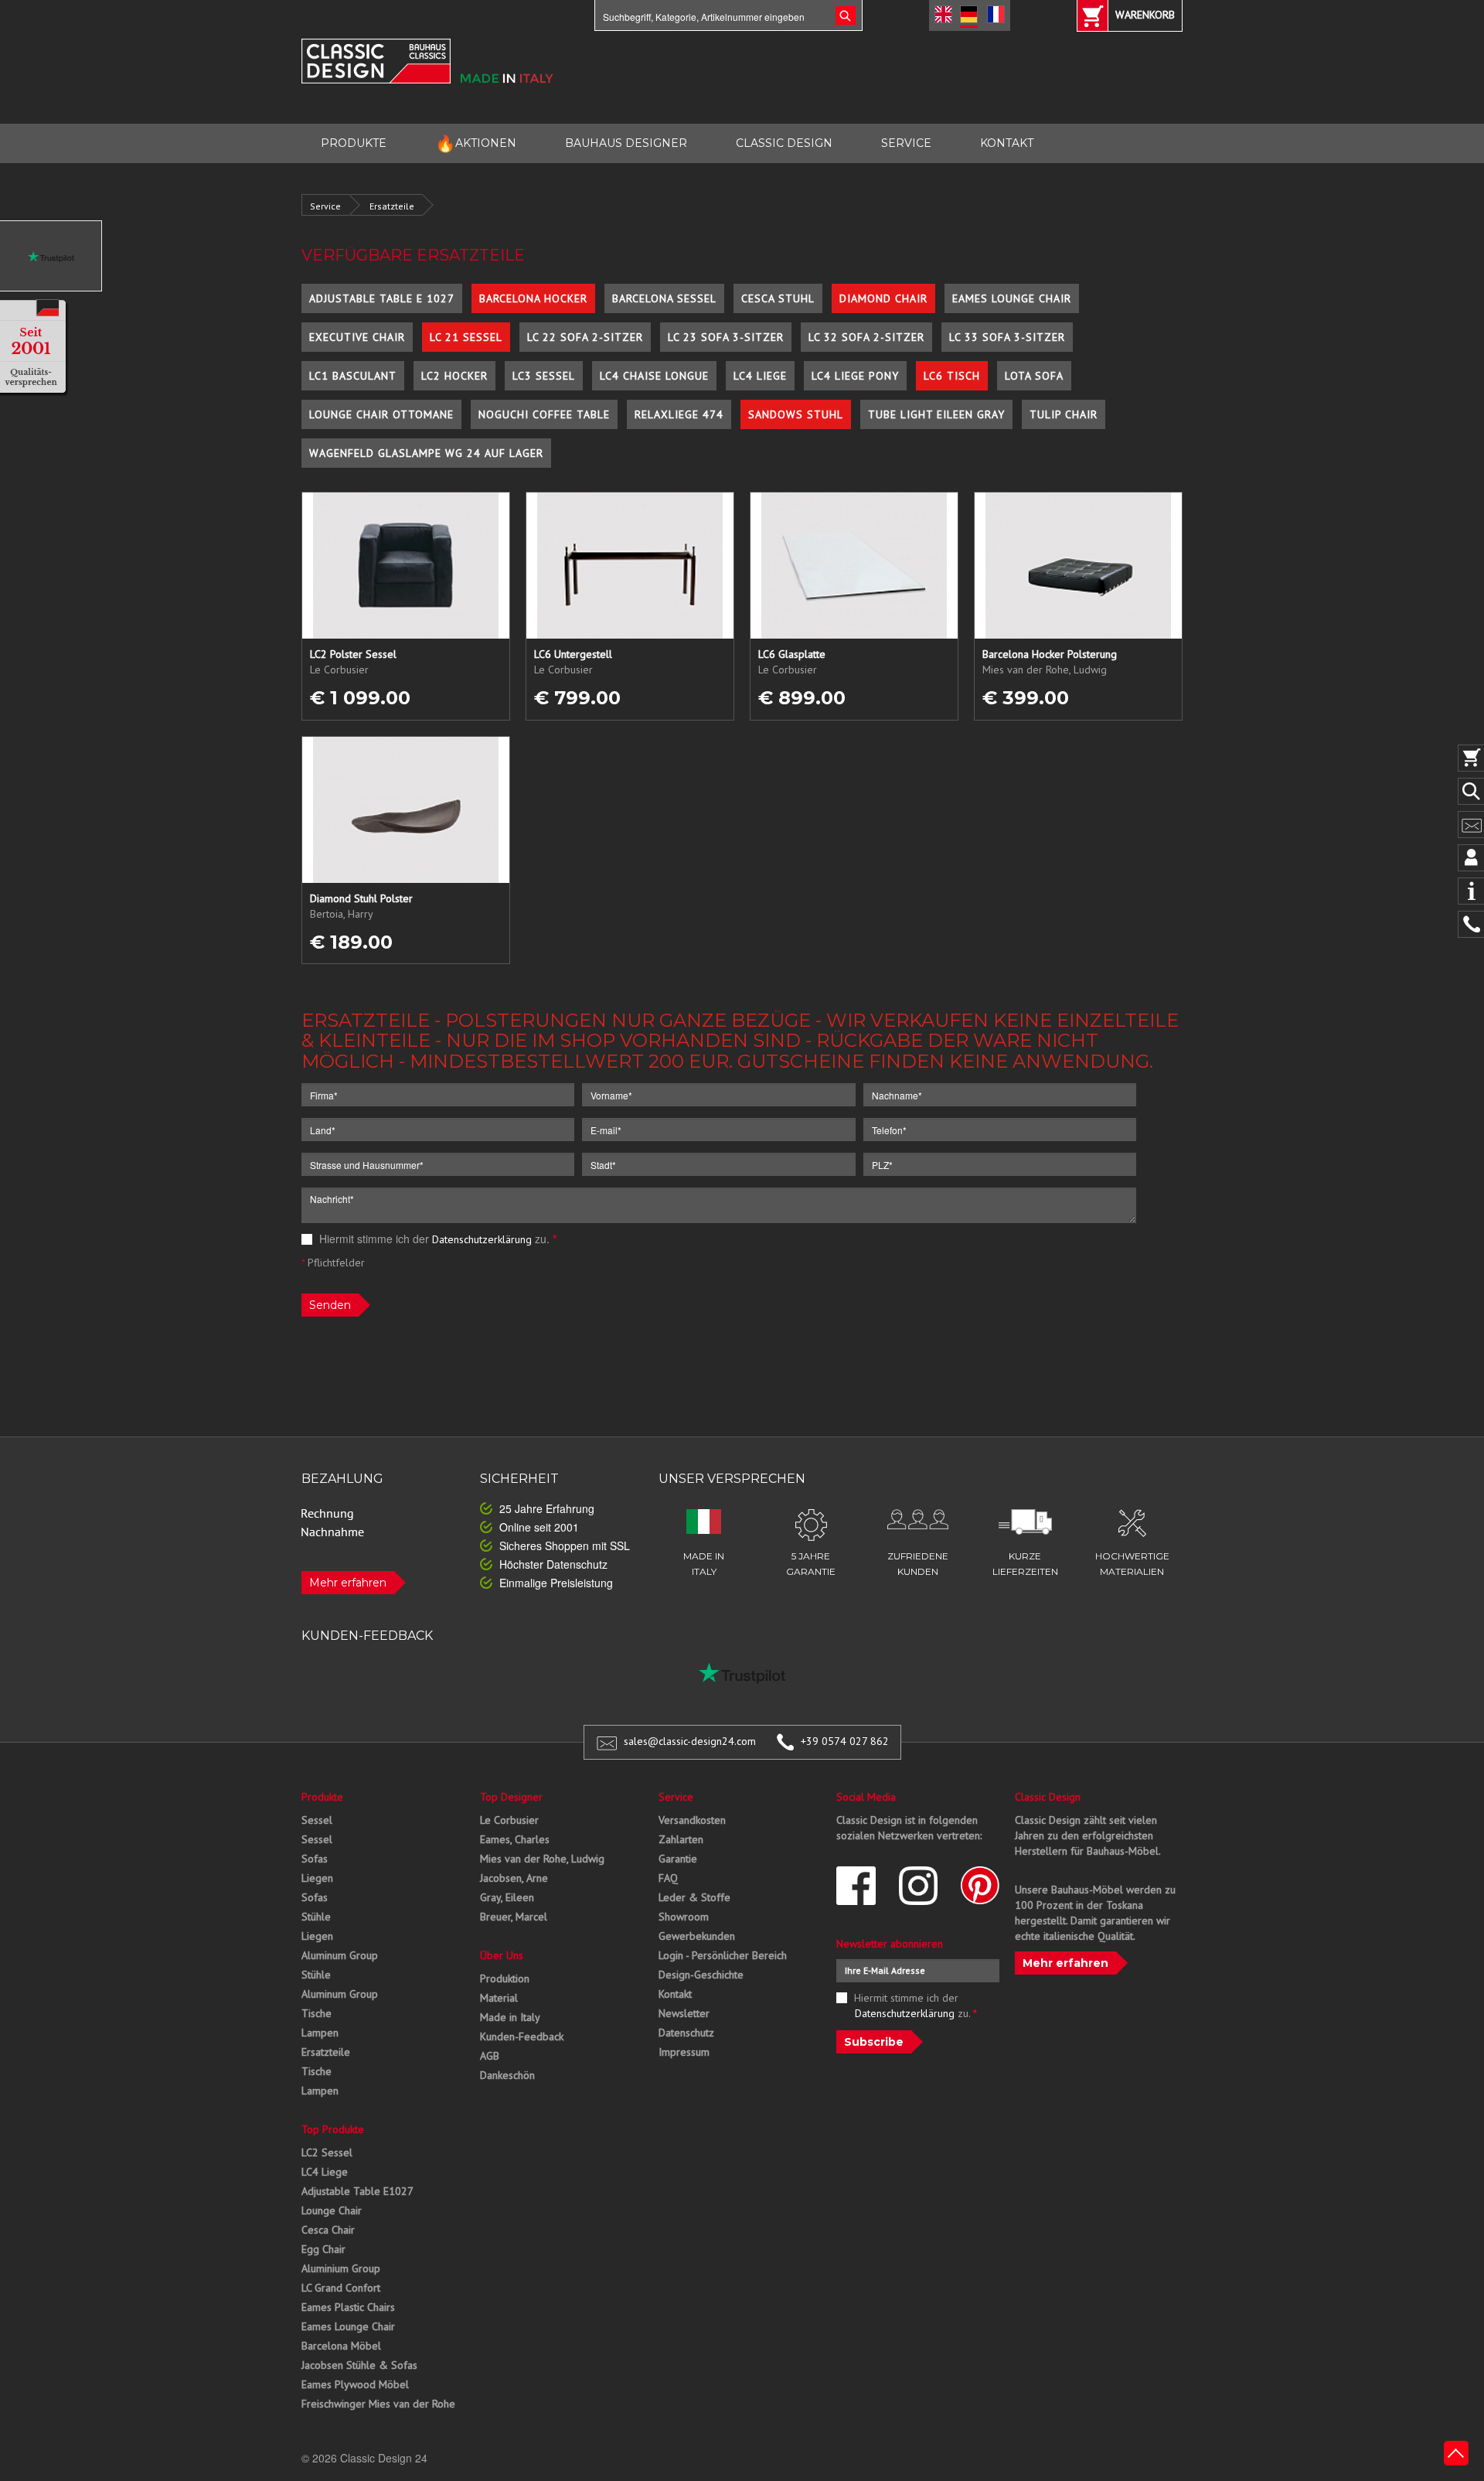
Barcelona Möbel (341, 2346)
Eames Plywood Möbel (355, 2384)
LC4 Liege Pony (855, 376)
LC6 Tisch (952, 376)
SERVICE (906, 143)
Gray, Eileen (507, 1897)
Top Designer (511, 1797)
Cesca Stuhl (778, 298)
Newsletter (684, 2013)
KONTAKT (1007, 143)
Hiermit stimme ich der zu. (436, 1239)
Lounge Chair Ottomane (381, 414)
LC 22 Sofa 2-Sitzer (585, 337)
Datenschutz (686, 2033)
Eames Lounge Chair (1012, 298)
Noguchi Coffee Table (544, 414)
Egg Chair (323, 2249)
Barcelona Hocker (533, 298)
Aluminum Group (340, 1955)
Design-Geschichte (701, 1975)
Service (325, 206)
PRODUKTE (354, 143)
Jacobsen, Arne (514, 1878)
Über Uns (502, 1955)
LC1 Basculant (353, 376)
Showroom (684, 1917)
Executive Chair (357, 337)
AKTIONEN (476, 143)
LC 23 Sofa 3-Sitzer (726, 337)
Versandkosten (692, 1820)
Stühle (316, 1917)
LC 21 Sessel (466, 337)
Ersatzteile (392, 206)
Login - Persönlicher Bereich (723, 1955)
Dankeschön (507, 2075)
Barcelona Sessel (664, 298)
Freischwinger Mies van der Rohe (378, 2404)
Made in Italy (510, 2017)
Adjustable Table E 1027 (382, 298)
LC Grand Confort (341, 2288)
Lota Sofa (1034, 376)
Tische (317, 2013)
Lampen (320, 2033)
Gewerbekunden (697, 1936)
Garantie (678, 1859)
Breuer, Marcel (514, 1917)
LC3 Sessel (544, 376)
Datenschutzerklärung (482, 1239)
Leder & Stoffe (694, 1897)
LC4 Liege (760, 376)
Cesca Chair (328, 2230)
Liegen (317, 1878)
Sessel (317, 1820)
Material (499, 1998)
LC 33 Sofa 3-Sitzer (1007, 337)
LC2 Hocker (454, 376)
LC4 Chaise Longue (654, 376)
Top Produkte (333, 2129)
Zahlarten (681, 1839)
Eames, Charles (515, 1839)
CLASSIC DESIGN (784, 143)
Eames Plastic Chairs (348, 2307)
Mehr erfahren (348, 1583)
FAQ (668, 1878)
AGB (490, 2056)
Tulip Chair (1064, 414)
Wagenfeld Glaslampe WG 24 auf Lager (426, 453)
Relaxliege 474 (679, 414)
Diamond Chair (883, 298)
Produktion (505, 1978)
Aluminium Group (341, 2268)
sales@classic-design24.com (690, 1741)
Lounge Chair (332, 2210)
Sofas (315, 1859)
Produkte (322, 1797)
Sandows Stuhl (796, 414)
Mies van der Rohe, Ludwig (542, 1859)
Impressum (684, 2052)
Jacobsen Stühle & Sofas (359, 2365)
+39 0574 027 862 (845, 1741)
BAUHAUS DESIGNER (626, 143)
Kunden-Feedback (522, 2036)
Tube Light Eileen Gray (936, 414)
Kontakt (675, 1994)
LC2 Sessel (327, 2152)
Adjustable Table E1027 (357, 2191)
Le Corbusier (509, 1820)
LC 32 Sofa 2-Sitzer (866, 337)
